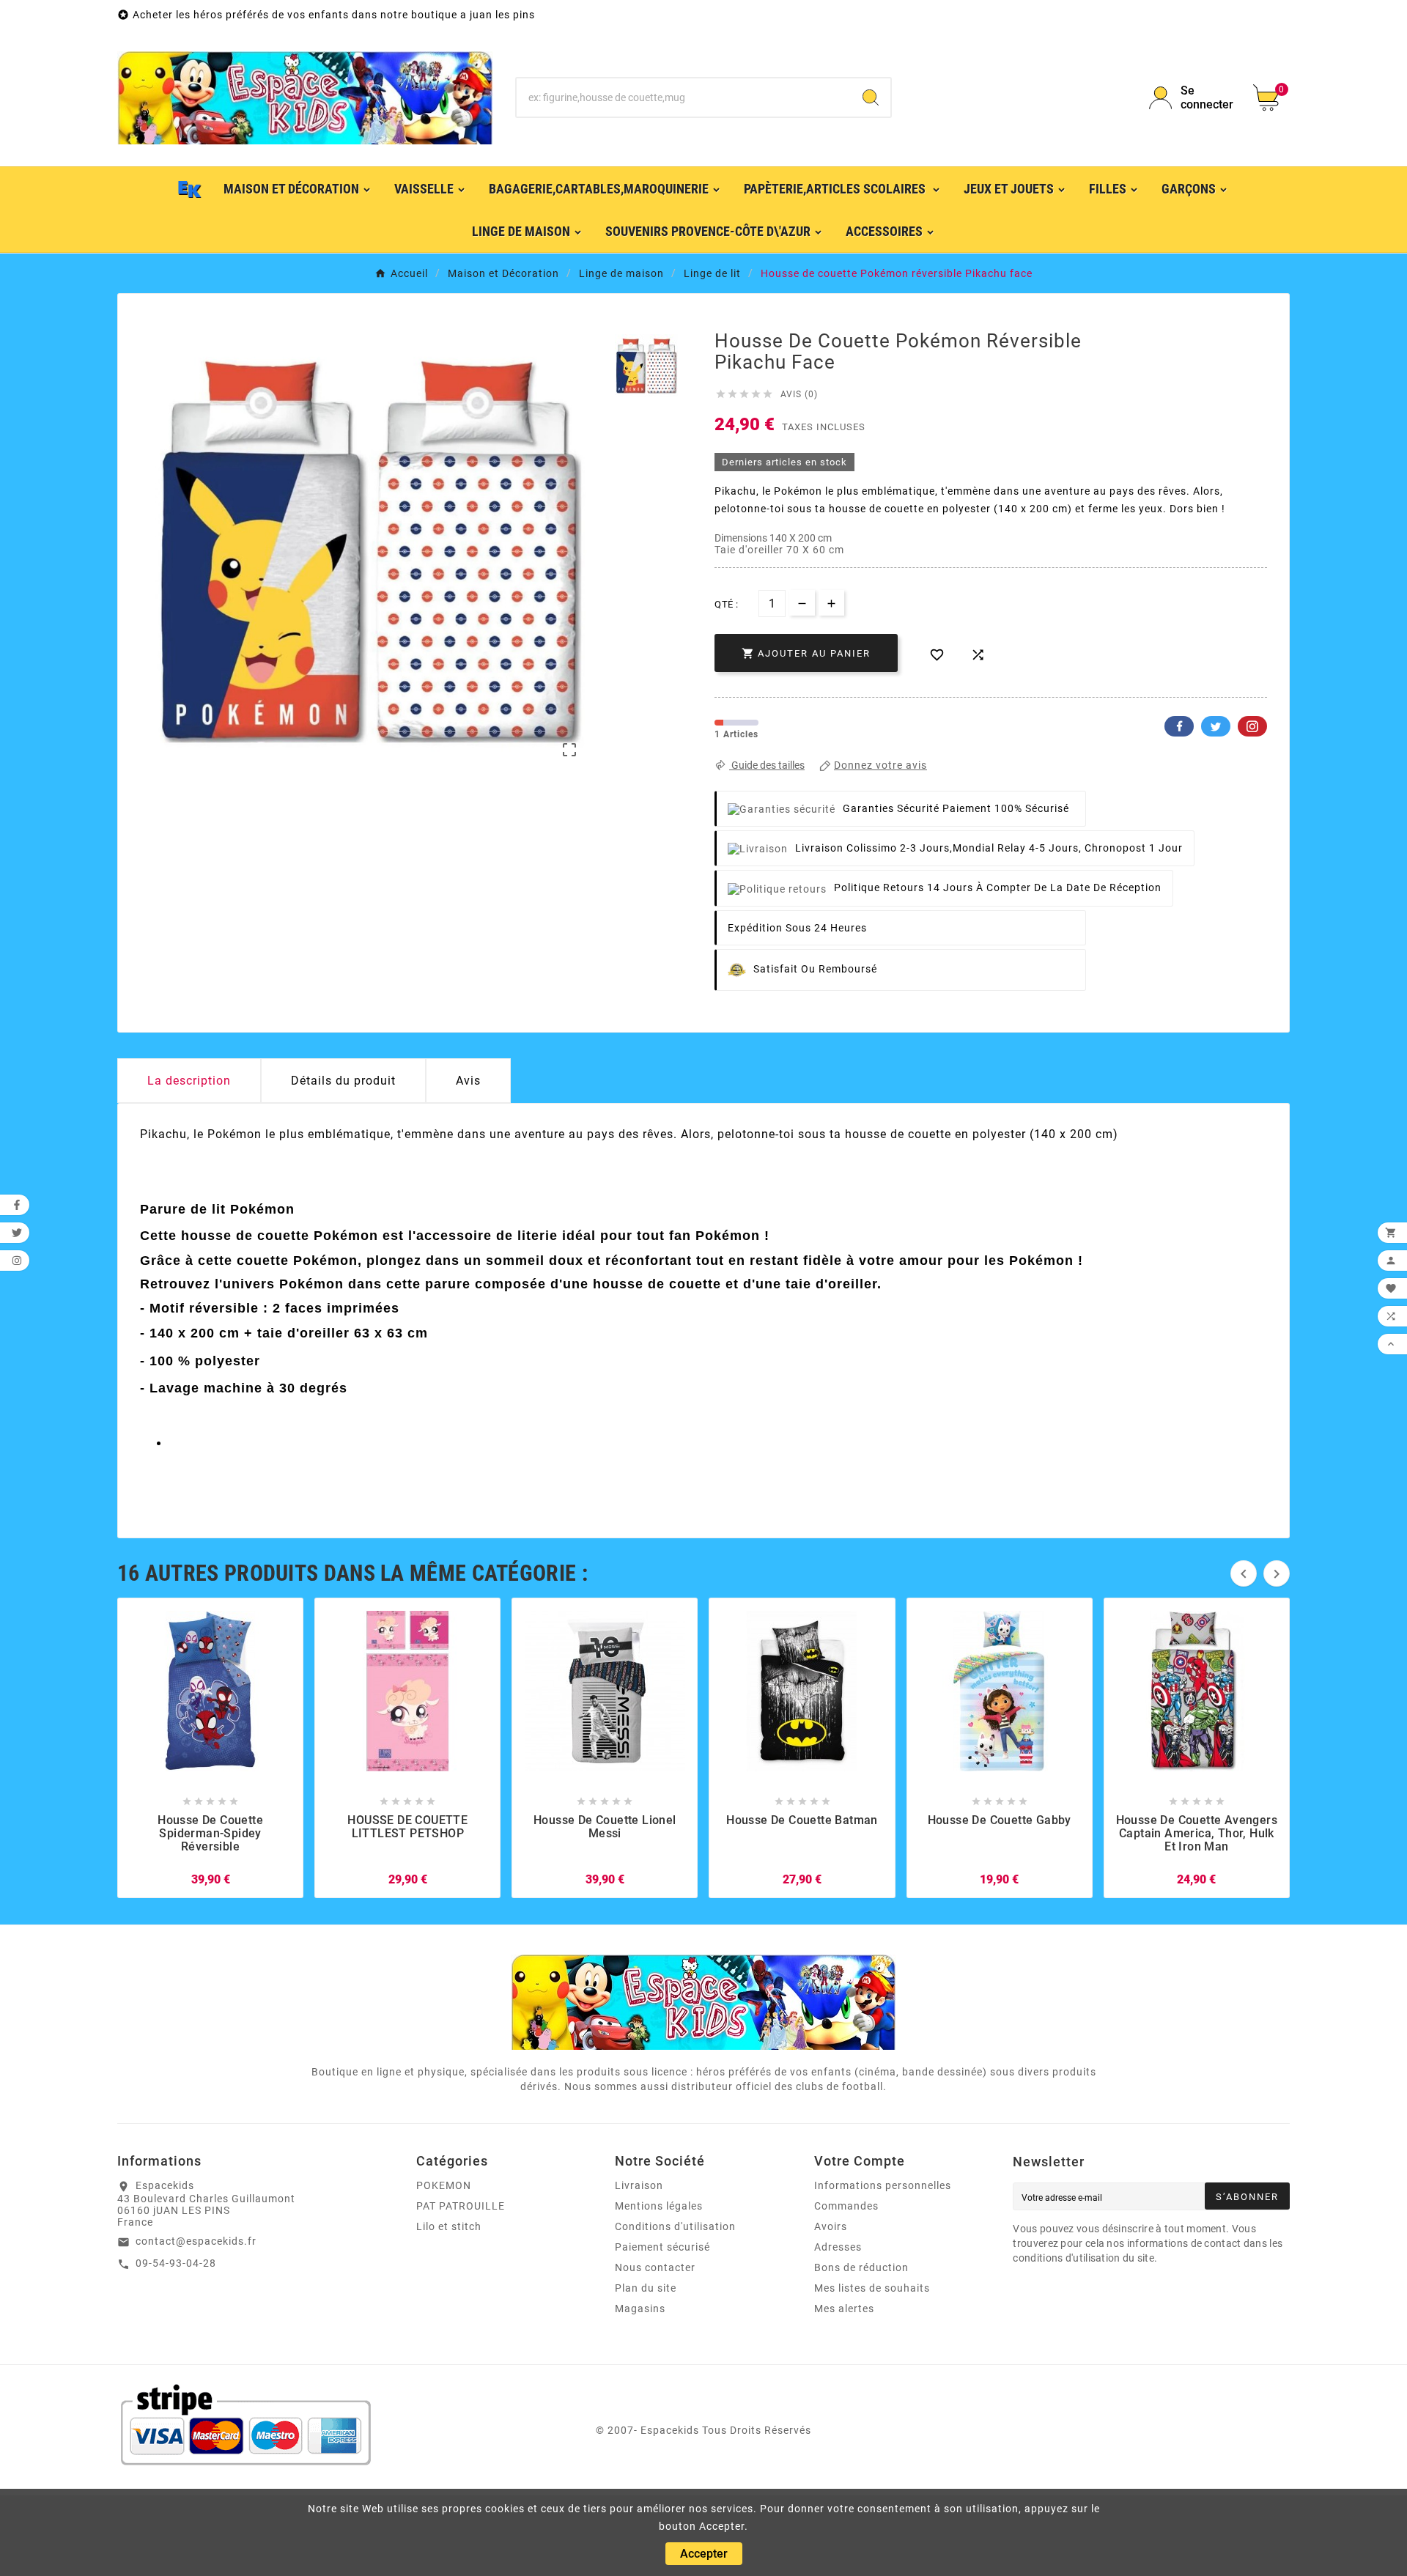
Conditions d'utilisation (675, 2226)
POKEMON (444, 2185)
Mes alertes (844, 2309)
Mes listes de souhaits (872, 2288)
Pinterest (1252, 726)
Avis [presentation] (468, 1081)
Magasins (640, 2309)
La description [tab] (189, 1081)
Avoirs (831, 2226)
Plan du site (646, 2288)
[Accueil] (190, 188)
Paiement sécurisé (662, 2247)
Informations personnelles (883, 2185)
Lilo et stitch (449, 2226)
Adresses (838, 2247)
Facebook (1179, 726)
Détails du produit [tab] (343, 1081)
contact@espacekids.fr (196, 2241)
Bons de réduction (861, 2267)
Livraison (639, 2185)
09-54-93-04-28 (176, 2263)
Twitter (1216, 726)
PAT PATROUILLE (461, 2206)
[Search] (871, 97)
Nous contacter (655, 2267)
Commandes (846, 2206)
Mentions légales (659, 2206)
